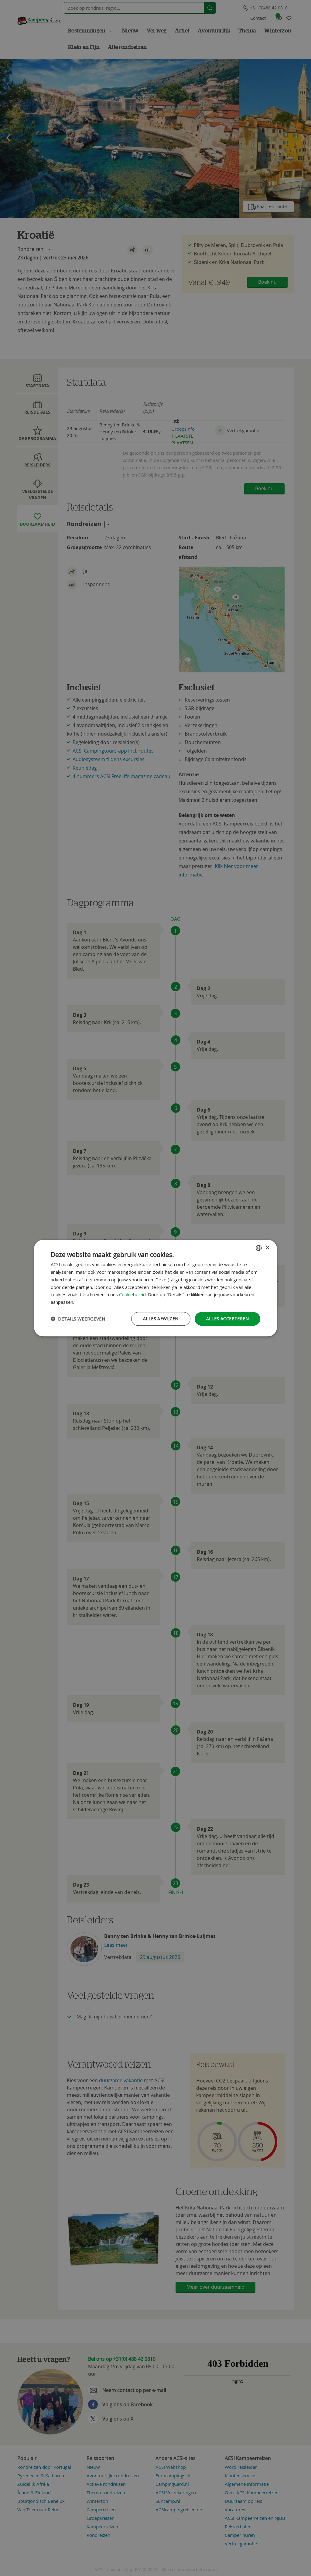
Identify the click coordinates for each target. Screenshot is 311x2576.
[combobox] (259, 1248)
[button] (78, 1319)
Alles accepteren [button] (227, 1319)
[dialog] (155, 1288)
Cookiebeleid (132, 1295)
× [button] (267, 1248)
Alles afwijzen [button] (161, 1319)
